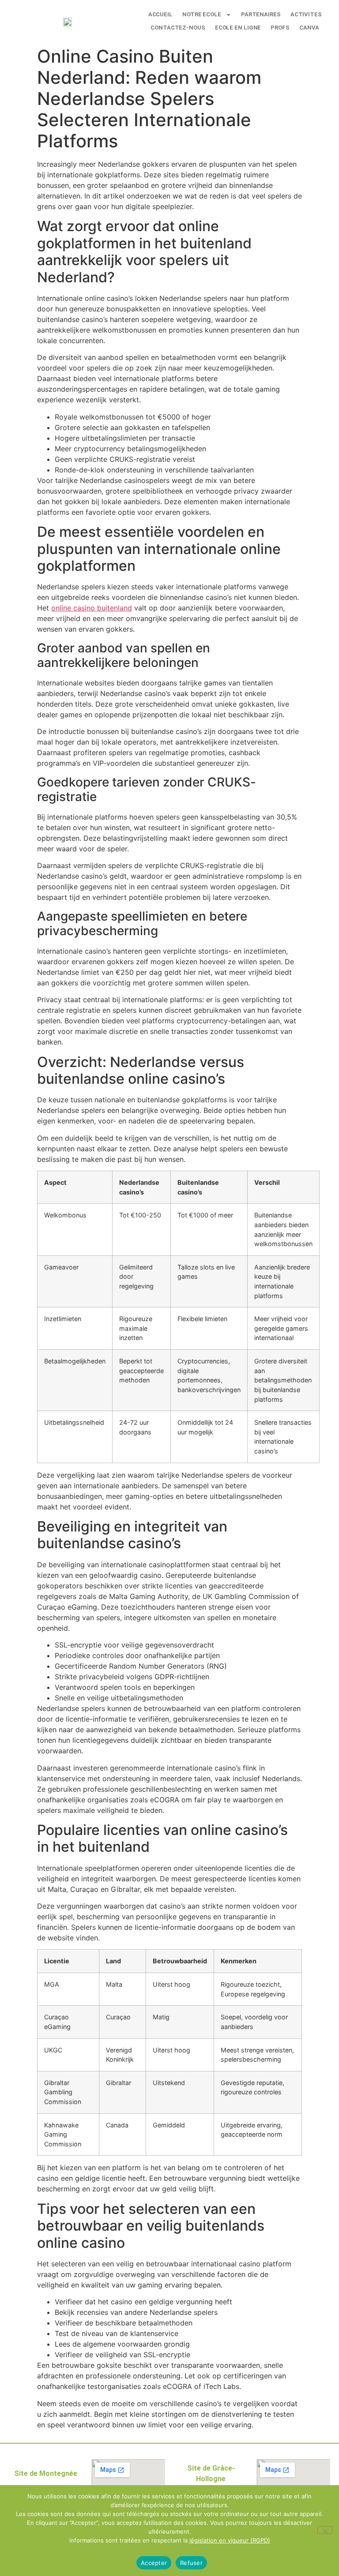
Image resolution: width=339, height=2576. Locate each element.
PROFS (280, 28)
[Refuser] (325, 2530)
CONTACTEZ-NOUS (178, 28)
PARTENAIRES (261, 14)
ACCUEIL (160, 14)
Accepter (154, 2563)
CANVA (309, 28)
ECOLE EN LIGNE (238, 28)
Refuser (191, 2563)
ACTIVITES (306, 14)
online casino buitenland (92, 608)
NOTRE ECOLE (202, 14)
